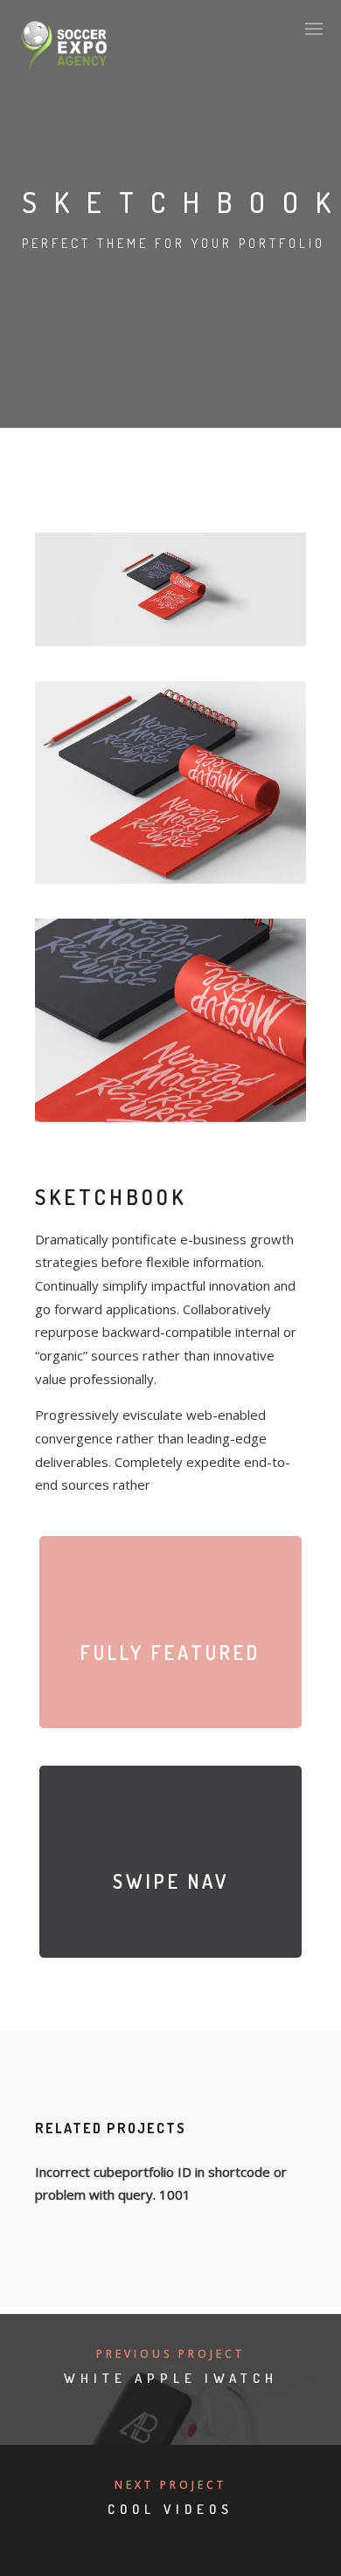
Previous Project (170, 2354)
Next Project (170, 2485)
